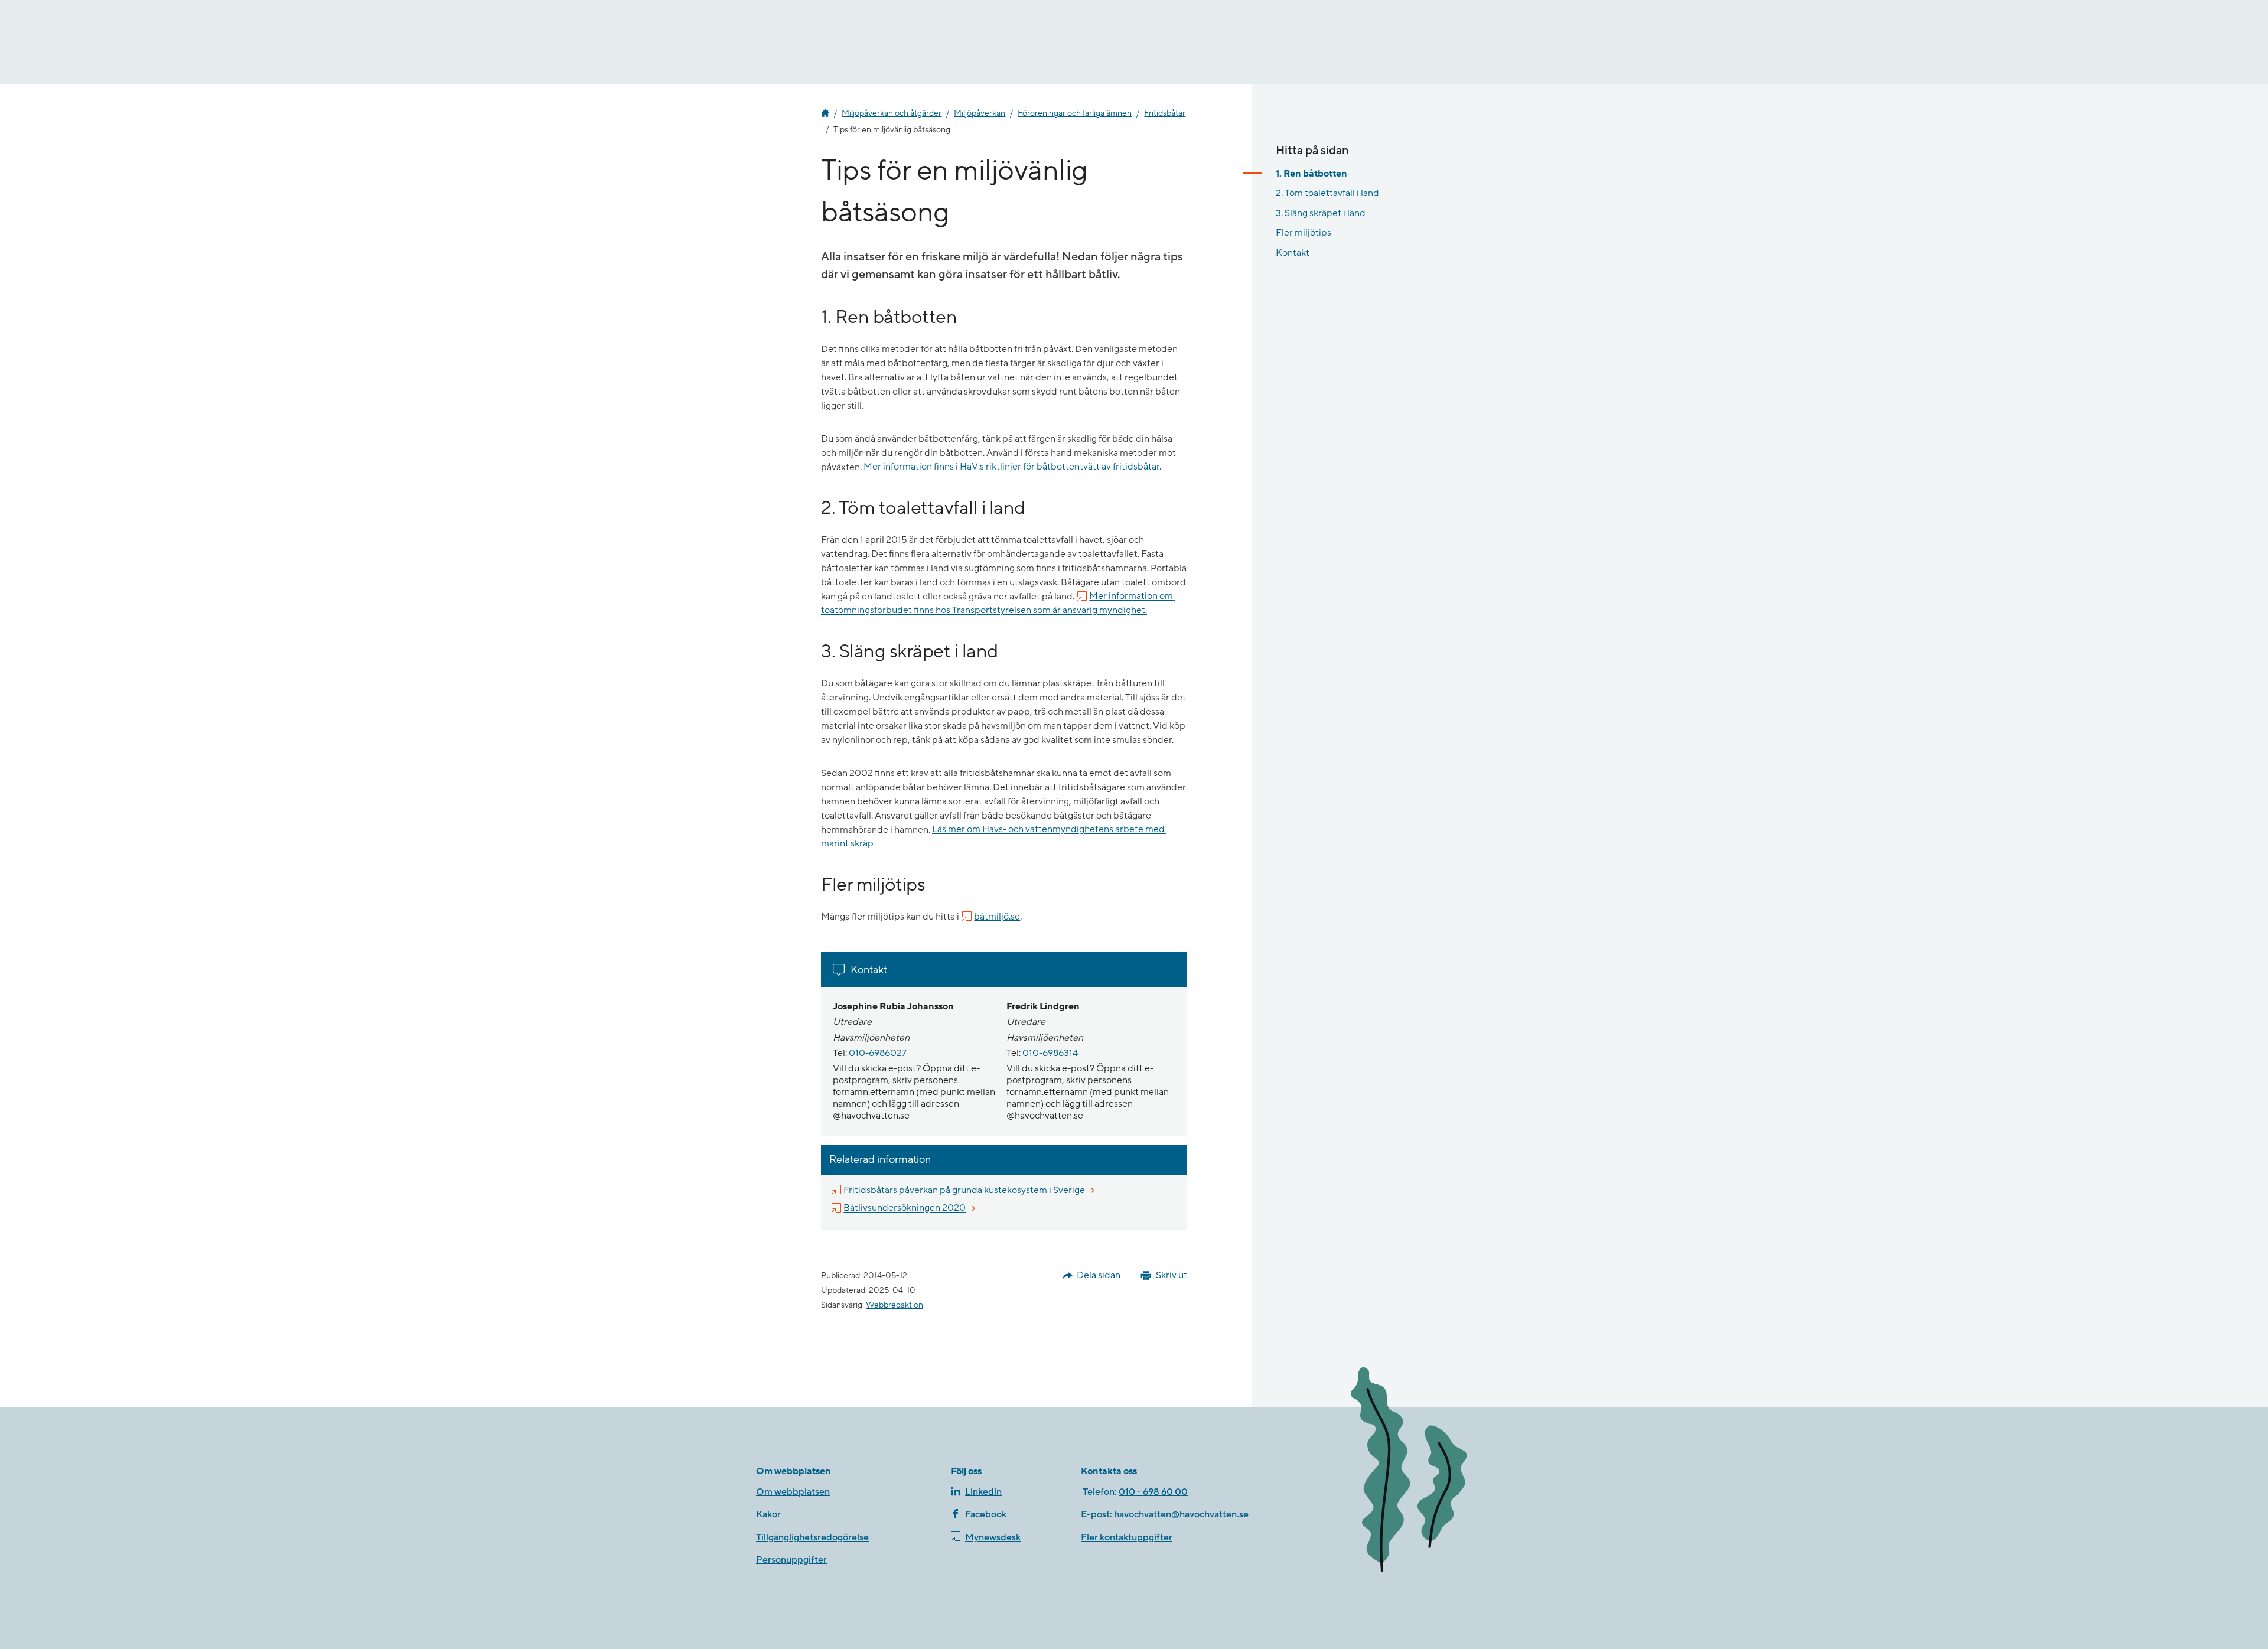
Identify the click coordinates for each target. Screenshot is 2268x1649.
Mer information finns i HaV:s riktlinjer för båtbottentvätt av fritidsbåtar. (1012, 467)
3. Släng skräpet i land (1321, 213)
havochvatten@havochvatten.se (1181, 1514)
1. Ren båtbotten (1311, 174)
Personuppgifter (791, 1560)
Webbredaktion (895, 1305)
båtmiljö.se (997, 917)
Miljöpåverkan (980, 113)
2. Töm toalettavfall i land (1327, 193)
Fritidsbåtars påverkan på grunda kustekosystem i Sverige (965, 1190)
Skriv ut (1172, 1275)
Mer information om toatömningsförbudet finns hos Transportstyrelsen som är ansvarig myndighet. (998, 604)
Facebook (986, 1514)
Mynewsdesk (993, 1537)
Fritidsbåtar (1165, 113)
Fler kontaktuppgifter (1127, 1537)
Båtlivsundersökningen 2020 (905, 1208)
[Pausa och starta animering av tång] (1426, 1472)
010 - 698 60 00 (1153, 1492)
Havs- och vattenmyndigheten (825, 113)
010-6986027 (878, 1053)
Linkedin (983, 1492)
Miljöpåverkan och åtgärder (892, 113)
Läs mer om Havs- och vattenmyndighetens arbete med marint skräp (994, 837)
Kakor (768, 1514)
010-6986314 (1050, 1053)
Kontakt (1293, 253)
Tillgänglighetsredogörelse (812, 1537)
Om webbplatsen (793, 1492)
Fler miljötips (1304, 233)
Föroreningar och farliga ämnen (1075, 113)
